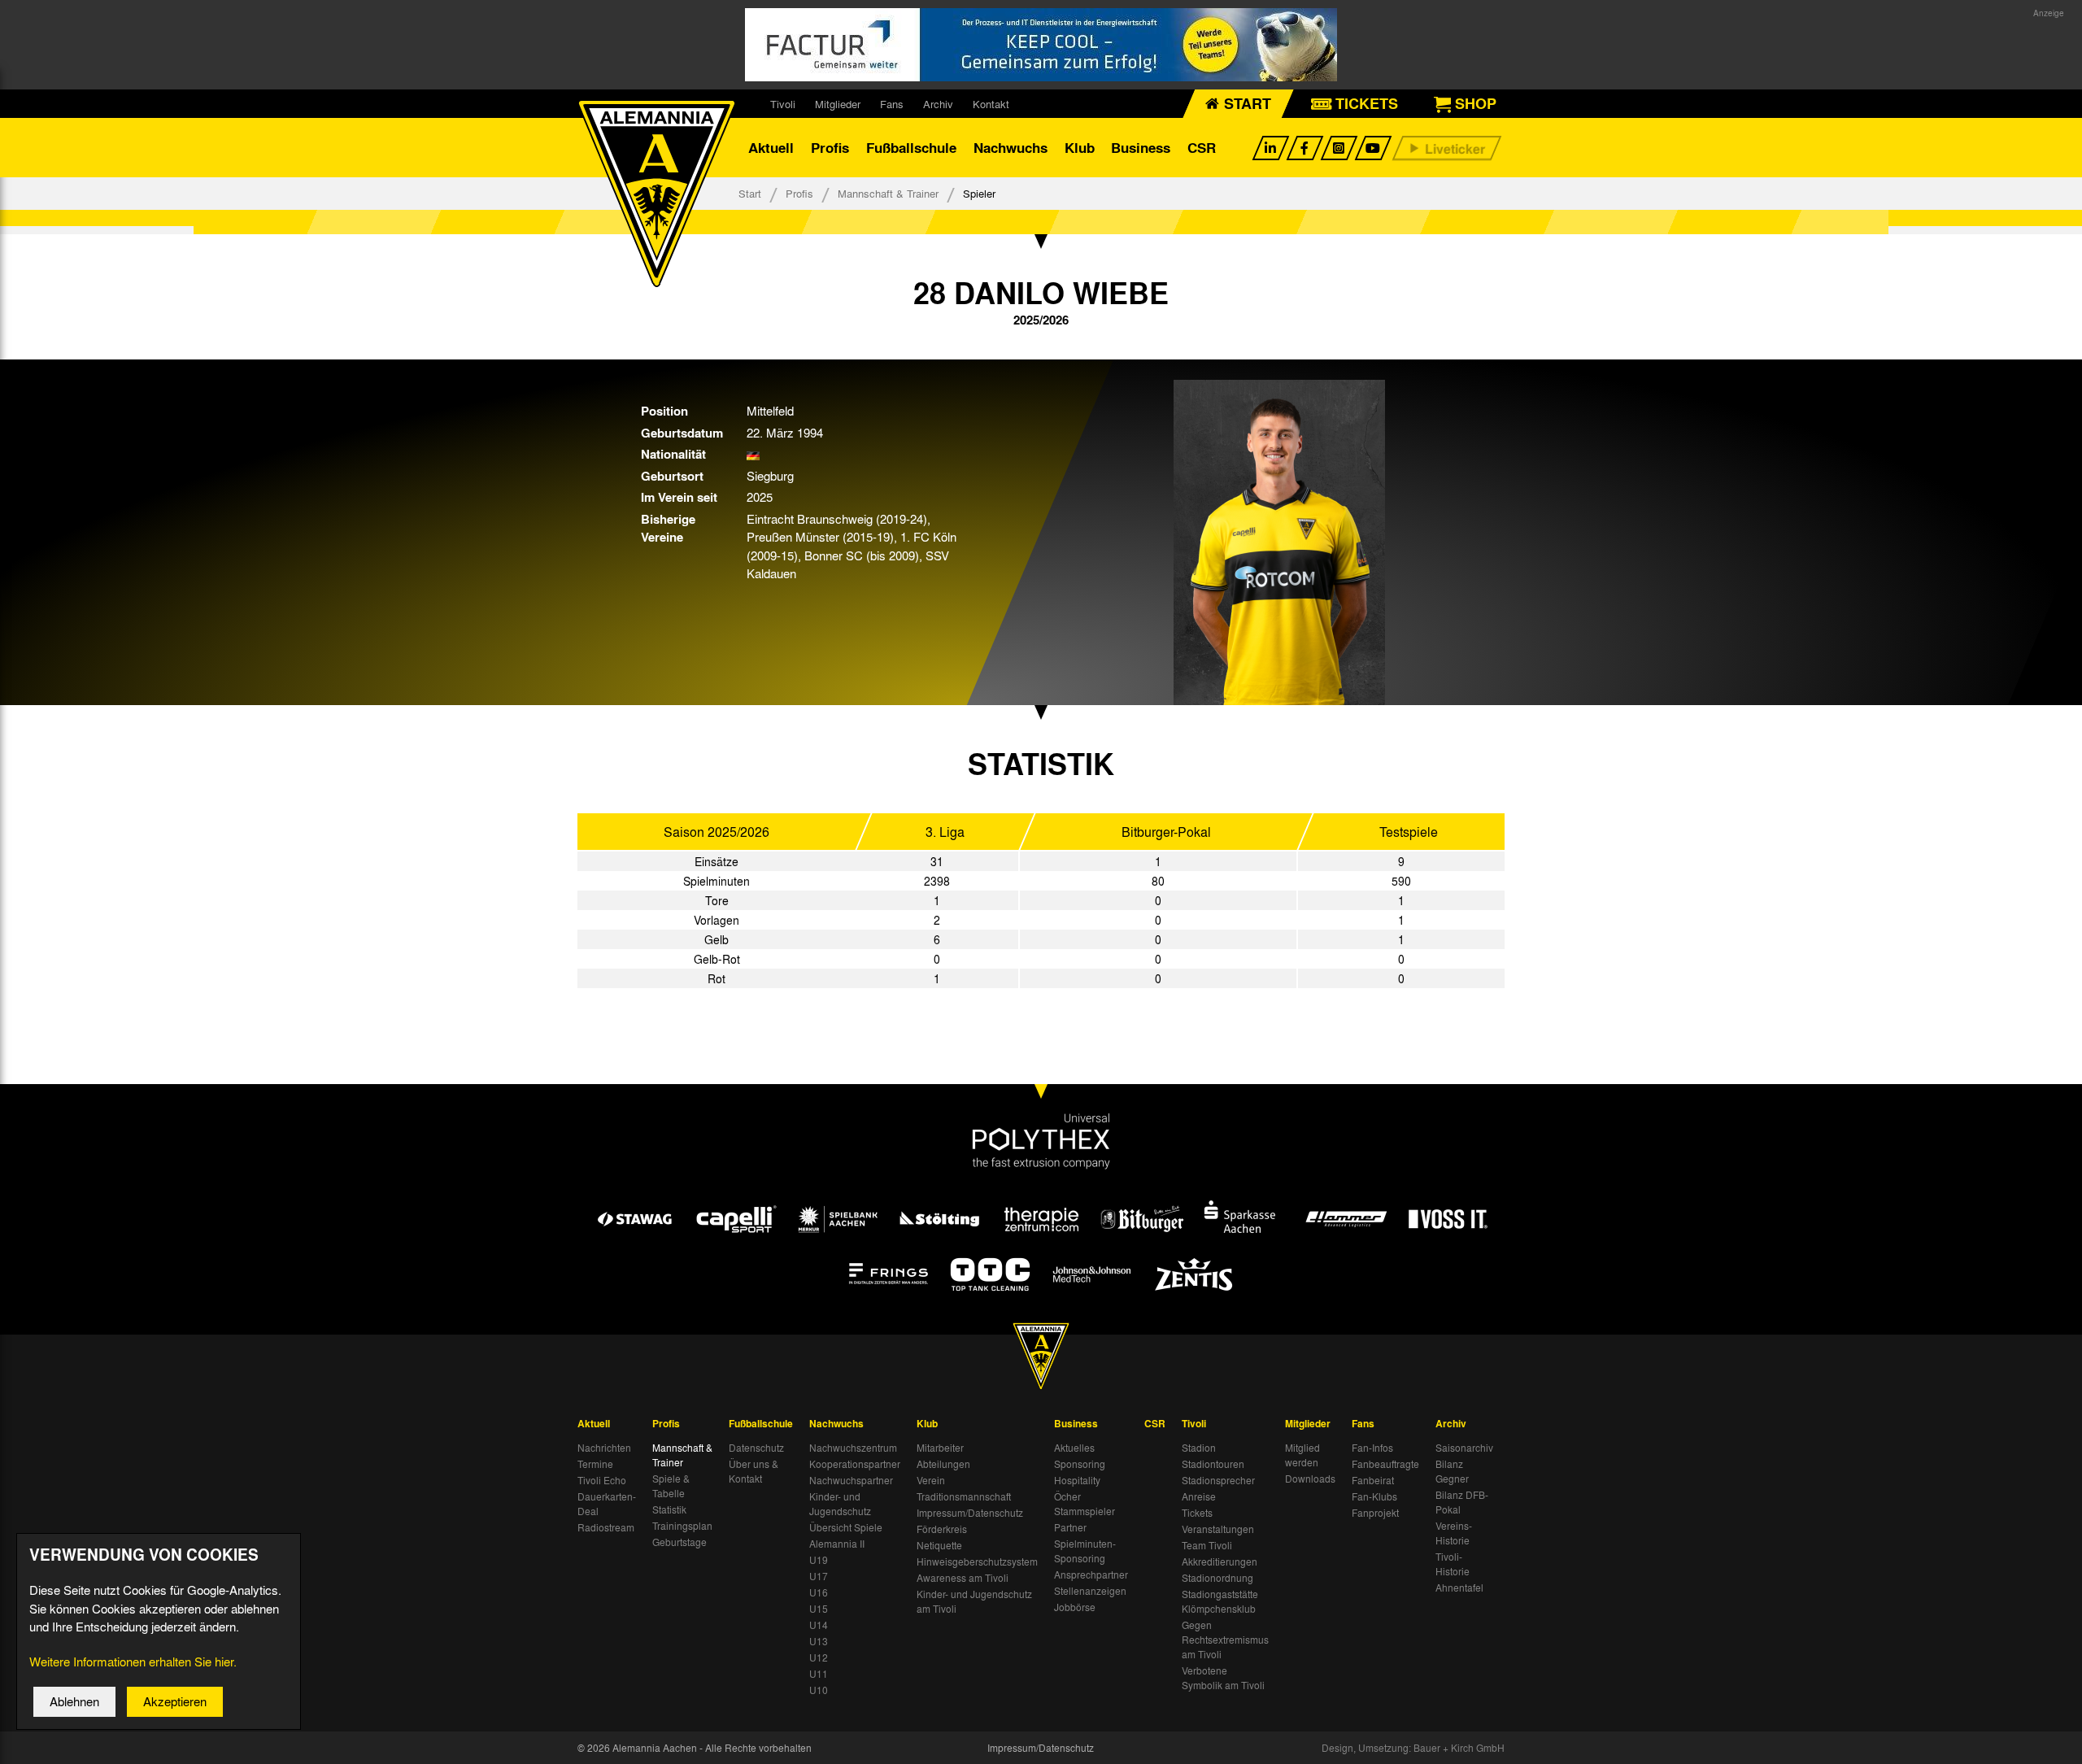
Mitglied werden (1302, 1455)
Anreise (1199, 1496)
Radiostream (606, 1527)
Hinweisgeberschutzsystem (977, 1561)
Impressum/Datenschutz (970, 1513)
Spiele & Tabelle (671, 1486)
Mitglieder (838, 104)
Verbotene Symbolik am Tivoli (1223, 1678)
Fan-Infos (1372, 1448)
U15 (819, 1609)
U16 (819, 1592)
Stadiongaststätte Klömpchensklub (1220, 1601)
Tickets (1197, 1513)
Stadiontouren (1213, 1464)
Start (750, 193)
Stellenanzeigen (1090, 1591)
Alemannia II (837, 1544)
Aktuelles (1074, 1448)
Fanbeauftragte (1385, 1464)
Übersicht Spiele (846, 1527)
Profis (830, 148)
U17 (819, 1576)
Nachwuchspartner (851, 1480)
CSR (1202, 148)
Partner (1070, 1527)
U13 (819, 1641)
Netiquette (939, 1545)
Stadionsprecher (1218, 1480)
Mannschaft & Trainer (888, 193)
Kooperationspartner (855, 1464)
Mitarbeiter (940, 1448)
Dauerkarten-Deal (607, 1504)
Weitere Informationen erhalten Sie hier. (133, 1662)
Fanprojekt (1375, 1513)
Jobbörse (1075, 1607)
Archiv (938, 104)
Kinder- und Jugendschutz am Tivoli (974, 1601)
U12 (819, 1657)
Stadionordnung (1217, 1578)
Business (1141, 148)
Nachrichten (604, 1448)
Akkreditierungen (1220, 1561)
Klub (1080, 148)
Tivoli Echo (602, 1480)
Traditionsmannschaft (964, 1496)
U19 (819, 1560)
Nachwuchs (1011, 148)
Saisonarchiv (1464, 1448)
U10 (819, 1690)
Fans (892, 104)
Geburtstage (679, 1542)
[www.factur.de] (1041, 45)
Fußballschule (911, 148)
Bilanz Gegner (1452, 1471)
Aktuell (771, 148)
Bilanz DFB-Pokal (1462, 1502)
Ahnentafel (1459, 1588)
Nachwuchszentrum (853, 1448)
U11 (819, 1674)
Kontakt (991, 104)
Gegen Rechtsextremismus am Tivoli (1225, 1640)
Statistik (669, 1509)
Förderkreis (942, 1529)
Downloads (1310, 1479)
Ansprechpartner (1091, 1575)
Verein (931, 1480)
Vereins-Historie (1454, 1533)
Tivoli (783, 104)
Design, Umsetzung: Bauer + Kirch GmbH (1413, 1748)
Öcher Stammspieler (1085, 1504)
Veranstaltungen (1218, 1529)
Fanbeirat (1373, 1480)
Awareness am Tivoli (963, 1578)
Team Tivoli (1207, 1545)
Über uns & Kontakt (754, 1471)
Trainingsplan (682, 1526)
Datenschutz (756, 1448)
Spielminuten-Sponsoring (1085, 1551)
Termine (595, 1464)
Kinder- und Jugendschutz (840, 1504)
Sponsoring (1080, 1464)
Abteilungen (943, 1464)
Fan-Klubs (1374, 1496)
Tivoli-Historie (1453, 1564)
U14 (819, 1625)
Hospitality (1077, 1480)
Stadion (1199, 1448)
